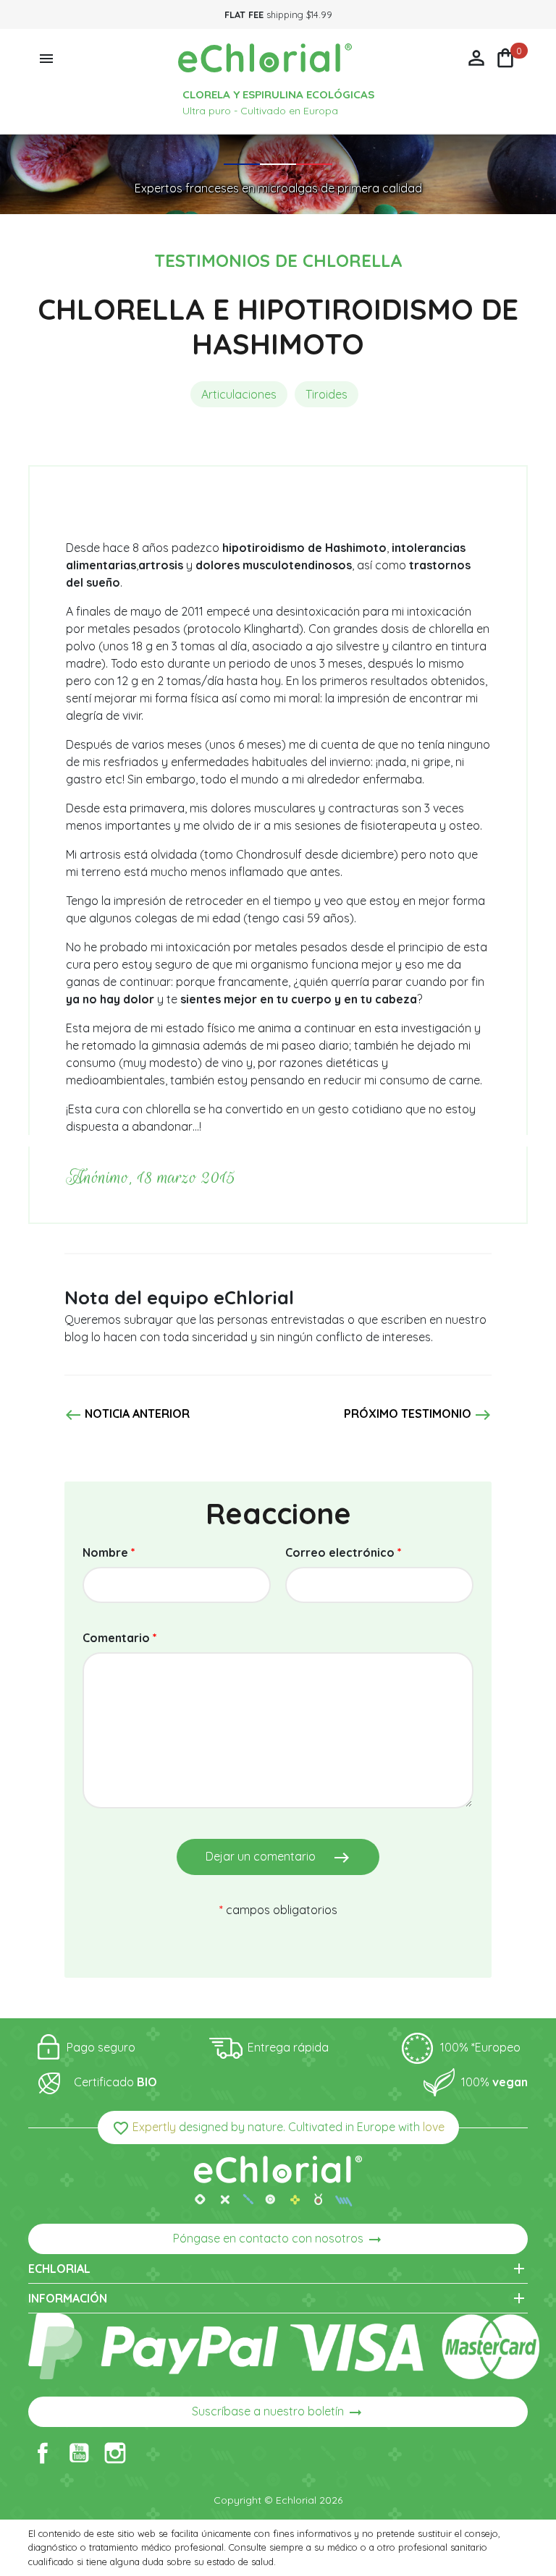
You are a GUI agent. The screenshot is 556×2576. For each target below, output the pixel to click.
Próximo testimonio (418, 1415)
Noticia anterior (127, 1415)
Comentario (120, 1638)
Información (278, 2298)
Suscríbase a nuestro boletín (278, 2413)
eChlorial (278, 2269)
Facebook (43, 2453)
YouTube (79, 2453)
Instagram (115, 2453)
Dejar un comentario (278, 1858)
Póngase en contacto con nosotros (278, 2240)
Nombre (109, 1552)
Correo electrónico (344, 1552)
